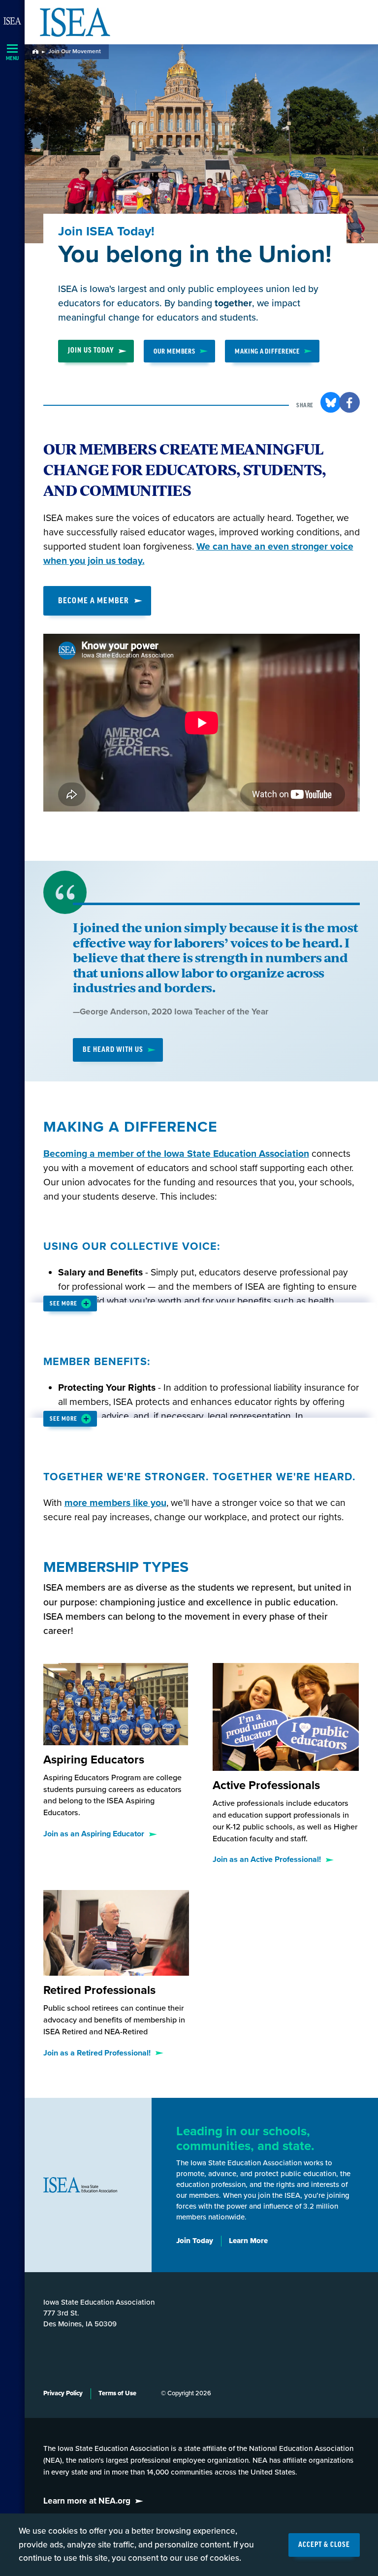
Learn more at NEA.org (87, 2501)
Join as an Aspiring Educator (94, 1834)
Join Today (195, 2241)
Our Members (174, 351)
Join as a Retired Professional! (97, 2053)
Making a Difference (267, 351)
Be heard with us (113, 1050)
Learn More (248, 2241)
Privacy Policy (63, 2393)
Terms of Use (117, 2393)
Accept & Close (324, 2545)
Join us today (91, 351)
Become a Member (94, 601)
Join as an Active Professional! (267, 1859)
